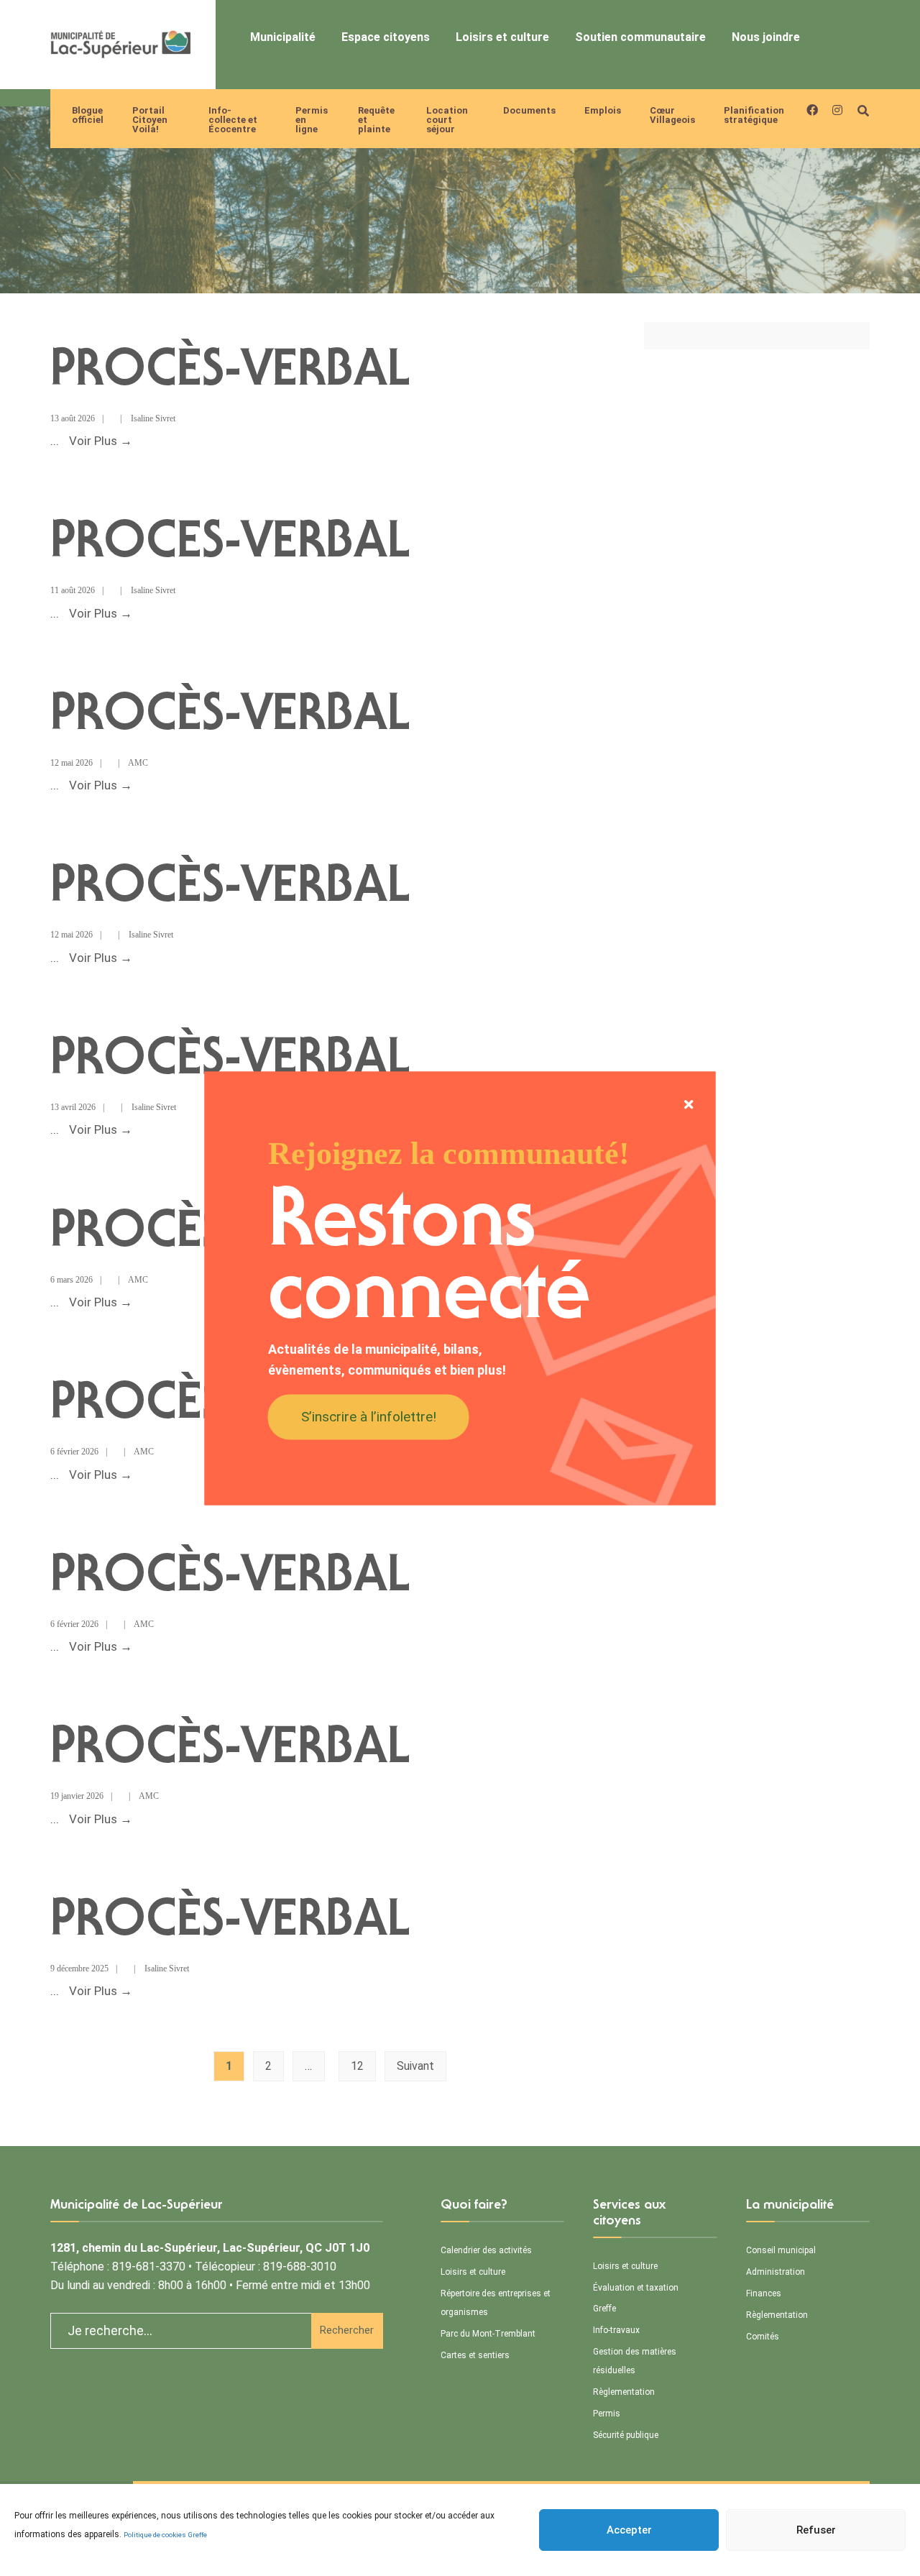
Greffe (198, 2535)
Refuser (816, 2530)
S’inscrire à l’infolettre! (369, 1417)
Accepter (629, 2530)
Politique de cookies (155, 2535)
